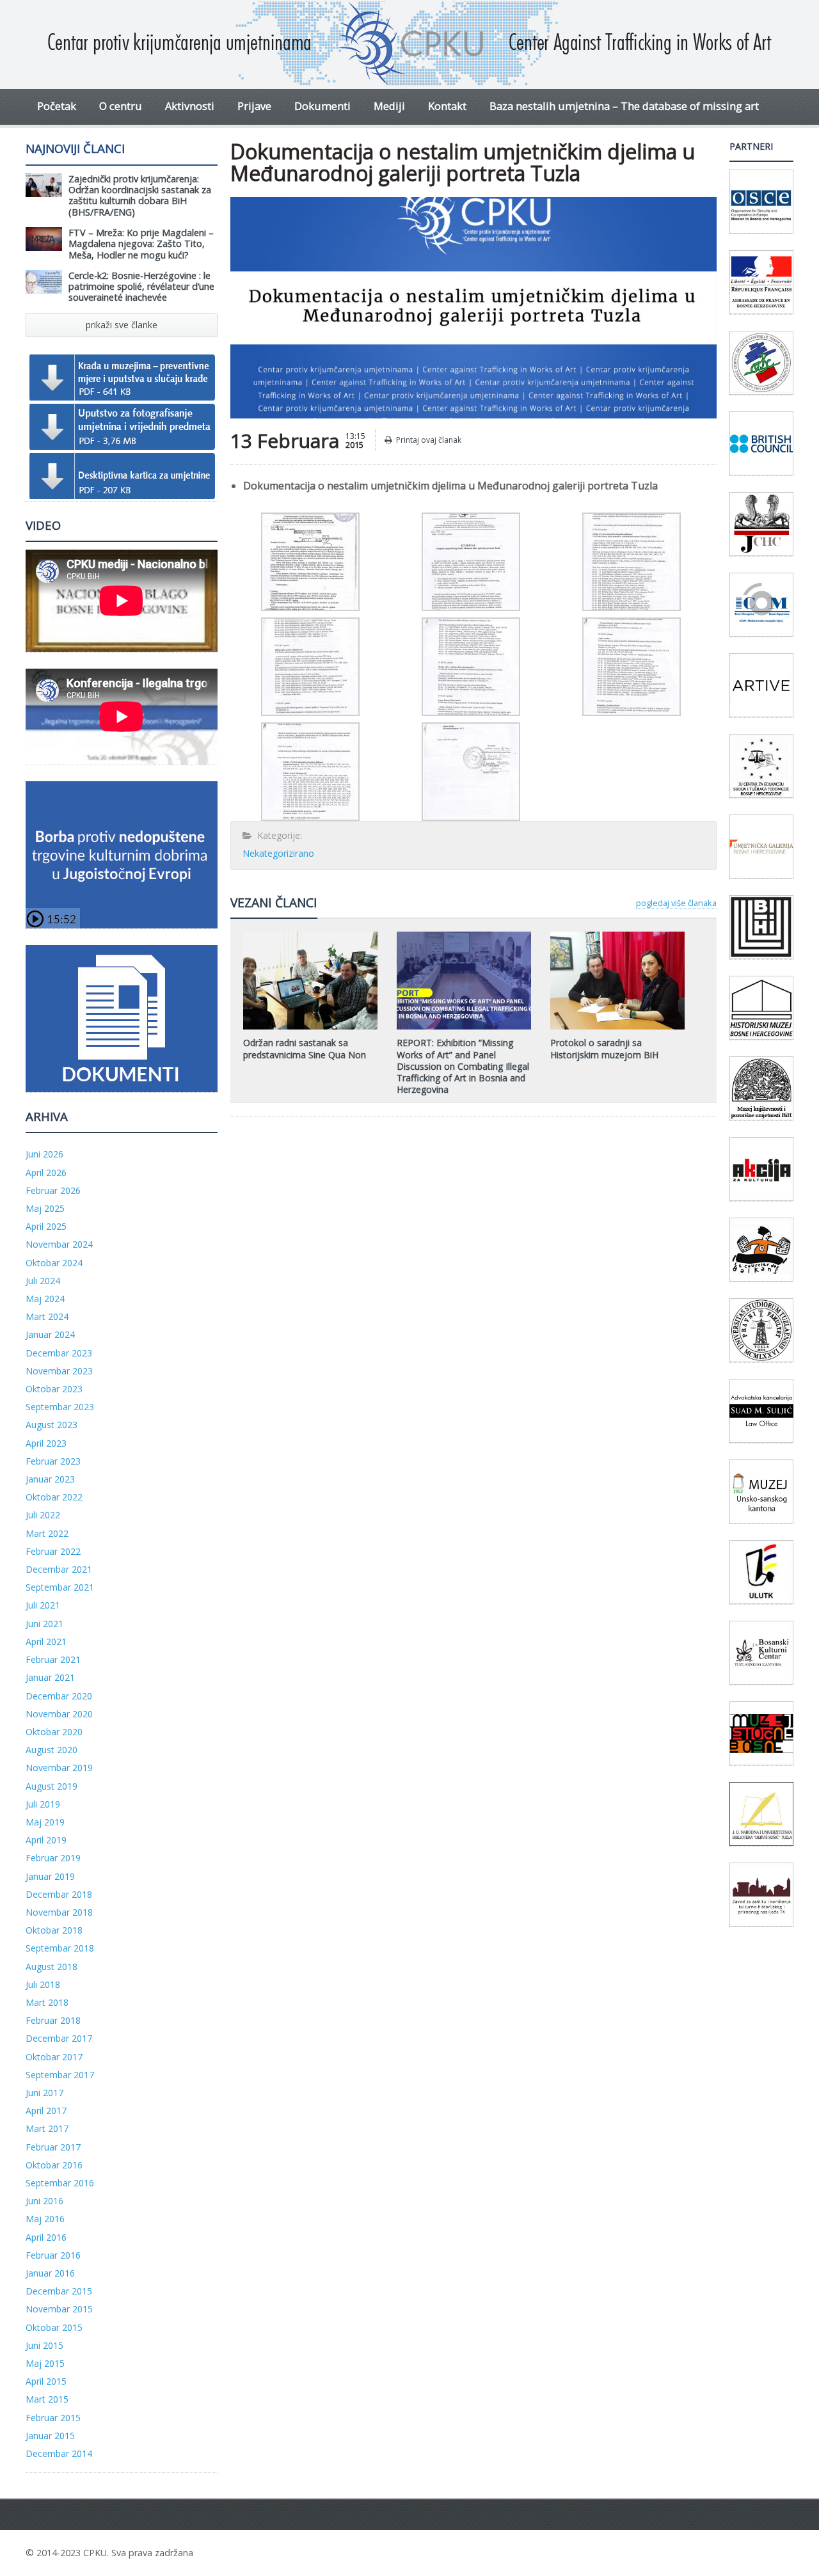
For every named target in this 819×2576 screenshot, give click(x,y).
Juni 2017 (44, 2093)
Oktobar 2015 (54, 2327)
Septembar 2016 (60, 2183)
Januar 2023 (50, 1479)
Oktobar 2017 (54, 2057)
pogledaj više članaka (676, 903)
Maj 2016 (45, 2219)
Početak (57, 106)
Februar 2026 (53, 1190)
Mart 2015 (47, 2399)
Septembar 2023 (60, 1407)
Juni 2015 (44, 2345)
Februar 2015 (53, 2418)
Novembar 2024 (59, 1244)
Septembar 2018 (60, 1948)
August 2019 (52, 1786)
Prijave (254, 106)
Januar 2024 (50, 1334)
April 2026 (46, 1173)
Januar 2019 (50, 1876)
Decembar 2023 (59, 1353)
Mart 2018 (47, 2002)
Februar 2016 (53, 2255)
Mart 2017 (47, 2128)
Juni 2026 (44, 1154)
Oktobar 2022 (54, 1497)
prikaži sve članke (122, 325)
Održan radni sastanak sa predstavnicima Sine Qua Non (305, 1048)
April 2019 (46, 1840)
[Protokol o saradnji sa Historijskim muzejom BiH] (617, 936)
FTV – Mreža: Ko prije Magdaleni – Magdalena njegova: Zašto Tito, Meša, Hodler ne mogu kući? (141, 244)
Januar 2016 (50, 2273)
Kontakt (447, 106)
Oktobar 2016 (54, 2165)
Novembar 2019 (59, 1768)
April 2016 (46, 2237)
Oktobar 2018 (54, 1930)
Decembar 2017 (59, 2038)
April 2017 (46, 2111)
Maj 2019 (45, 1822)
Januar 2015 (50, 2436)
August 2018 (52, 1967)
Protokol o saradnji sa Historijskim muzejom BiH (604, 1048)
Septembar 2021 (60, 1587)
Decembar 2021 (59, 1569)
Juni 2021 (44, 1624)
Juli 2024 (43, 1281)
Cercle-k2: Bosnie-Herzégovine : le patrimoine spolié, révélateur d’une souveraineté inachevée (141, 287)
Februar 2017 (53, 2147)
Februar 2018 (53, 2020)
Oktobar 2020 (54, 1732)
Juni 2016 (44, 2201)
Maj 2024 (45, 1299)
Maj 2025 (45, 1208)
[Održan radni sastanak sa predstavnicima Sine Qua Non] (310, 936)
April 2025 (46, 1226)
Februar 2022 (53, 1551)
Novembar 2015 (59, 2309)
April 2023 (46, 1443)
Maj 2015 (45, 2363)
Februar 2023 (53, 1461)
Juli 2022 (43, 1515)
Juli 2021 (43, 1605)
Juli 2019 (43, 1804)
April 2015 (46, 2381)
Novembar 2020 (59, 1714)
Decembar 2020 (59, 1696)
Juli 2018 (43, 1984)
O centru (121, 106)
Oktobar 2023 (54, 1389)
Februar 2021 (53, 1659)
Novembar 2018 (59, 1912)
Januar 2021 (50, 1677)
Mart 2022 (47, 1533)
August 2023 (52, 1425)
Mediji (389, 106)
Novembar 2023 (59, 1371)
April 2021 (46, 1642)
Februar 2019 (53, 1858)
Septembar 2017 (60, 2075)
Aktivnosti (190, 106)
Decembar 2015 (59, 2291)
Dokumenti (322, 106)
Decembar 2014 (59, 2453)
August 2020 (52, 1750)
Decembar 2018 (59, 1894)
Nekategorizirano (278, 853)
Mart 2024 (47, 1316)
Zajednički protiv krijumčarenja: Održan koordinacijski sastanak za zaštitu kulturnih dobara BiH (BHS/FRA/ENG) (140, 195)
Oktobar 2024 (54, 1263)
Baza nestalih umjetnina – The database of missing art (624, 106)
